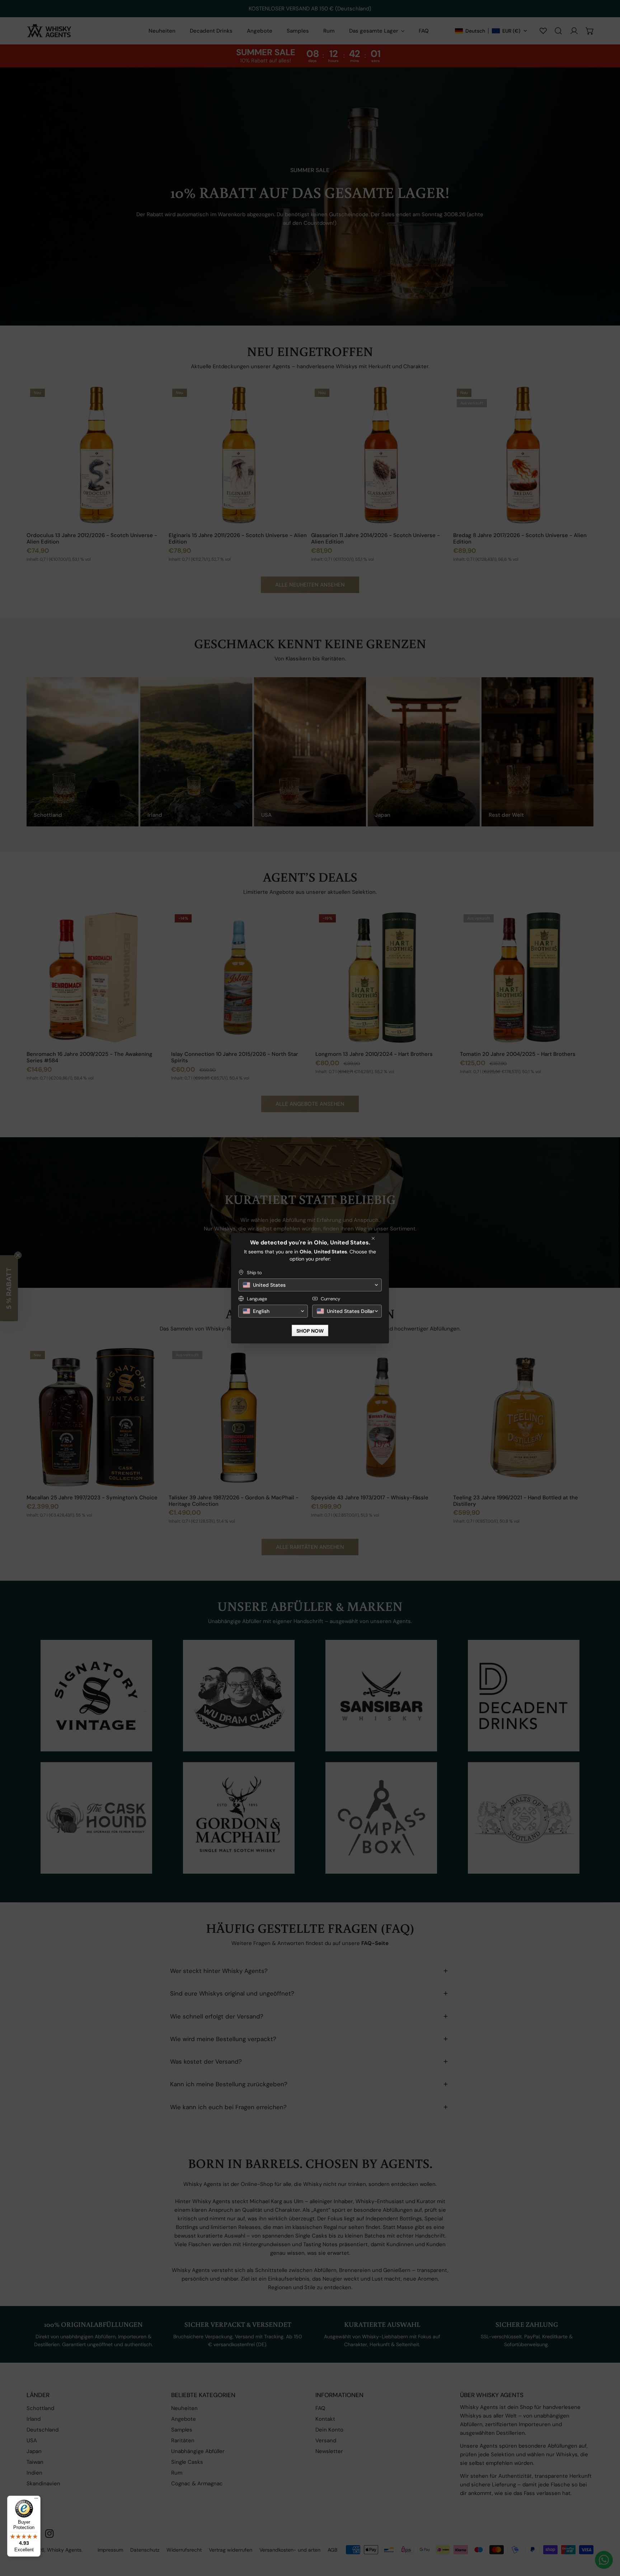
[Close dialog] (373, 1238)
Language (257, 1299)
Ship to (254, 1273)
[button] (310, 1285)
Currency (330, 1299)
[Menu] (36, 2500)
